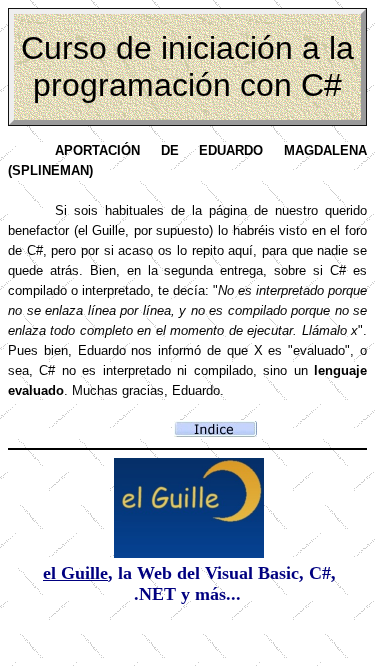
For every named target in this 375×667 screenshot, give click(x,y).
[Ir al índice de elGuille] (189, 552)
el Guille (75, 573)
